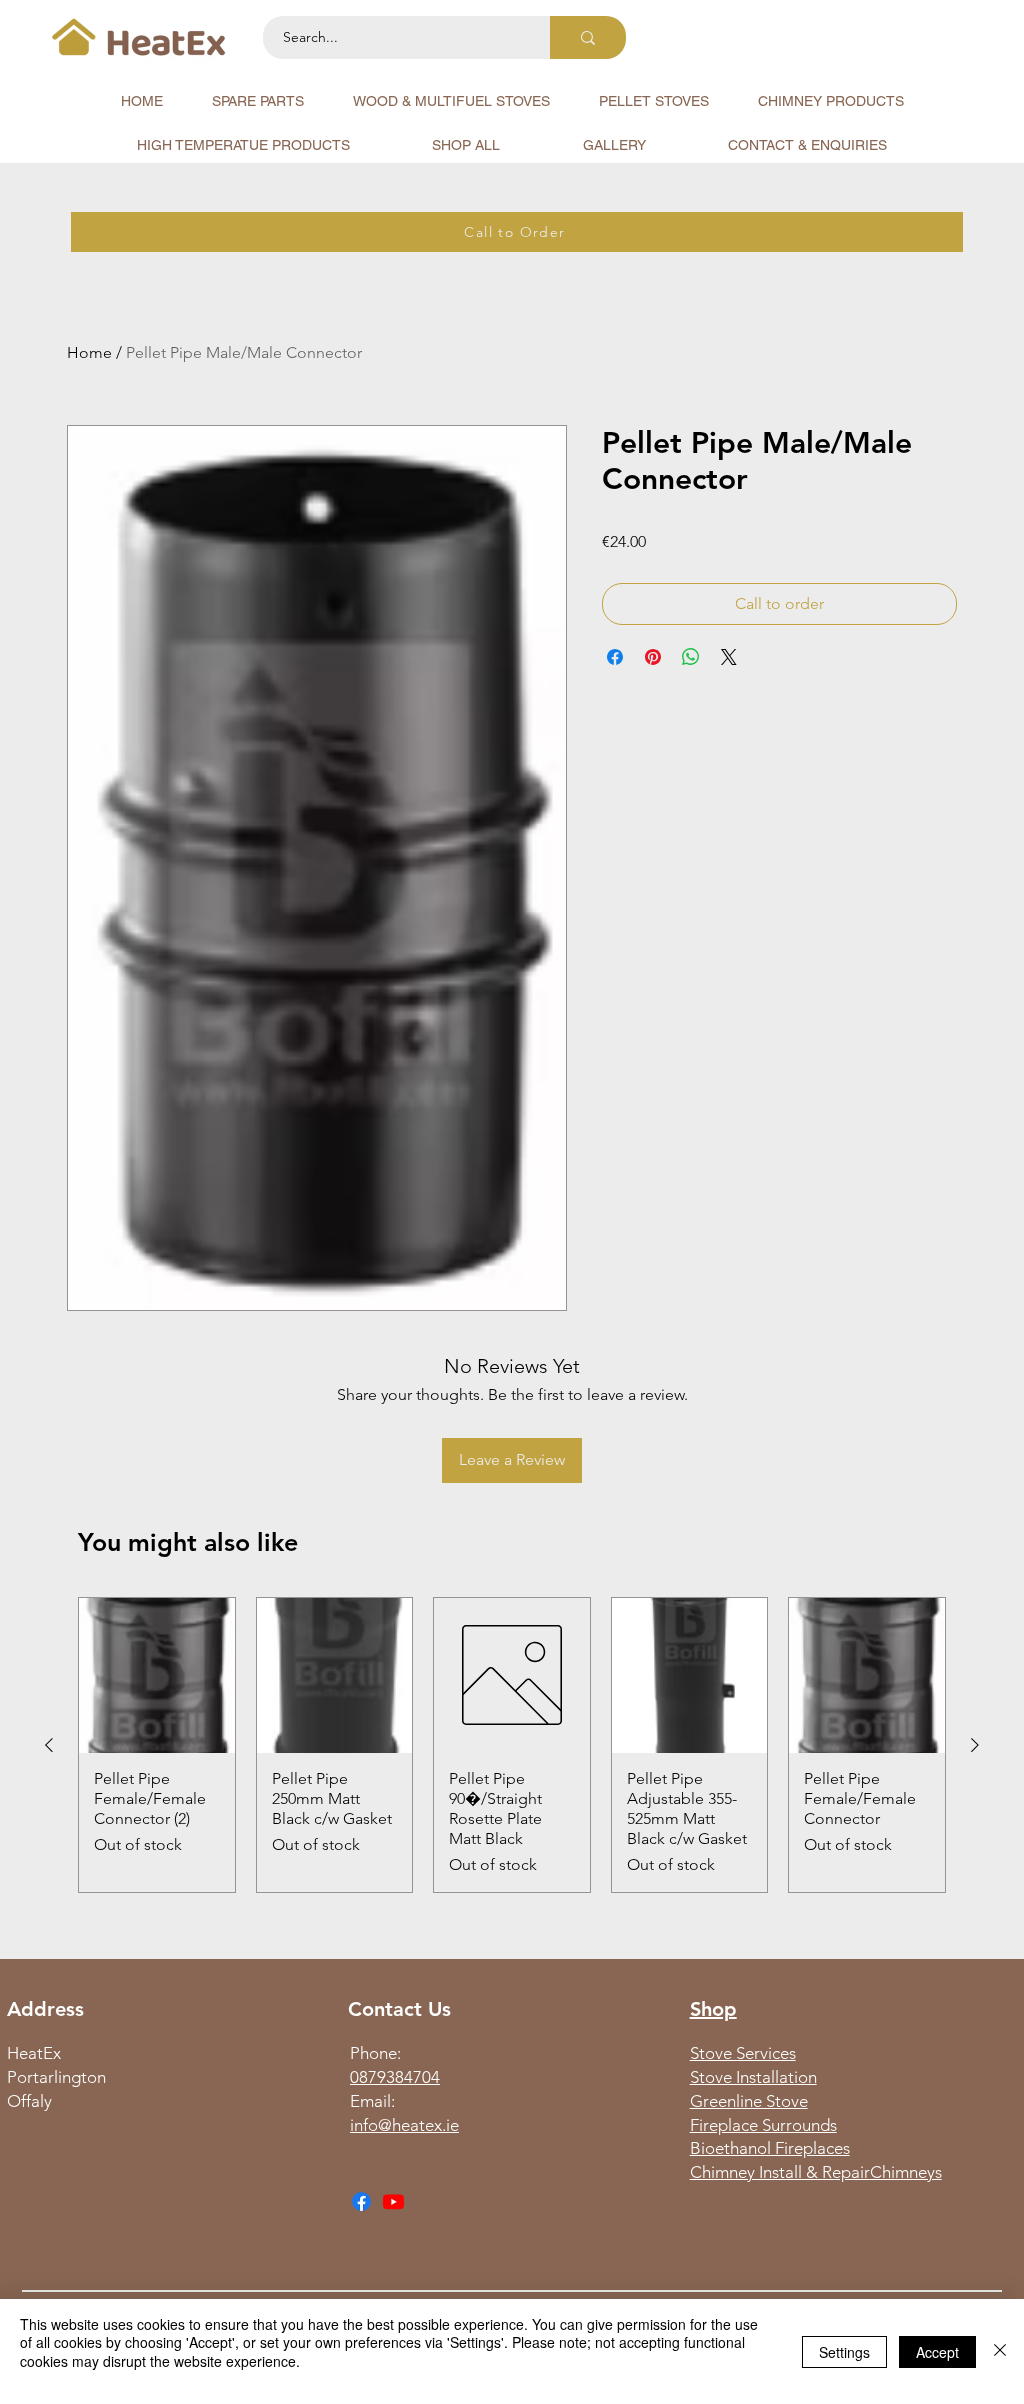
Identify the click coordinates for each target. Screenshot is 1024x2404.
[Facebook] (361, 2201)
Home (89, 352)
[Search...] (588, 37)
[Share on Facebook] (615, 657)
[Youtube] (393, 2201)
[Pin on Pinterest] (653, 657)
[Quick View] (157, 1676)
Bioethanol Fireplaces (770, 2148)
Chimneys (906, 2172)
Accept (937, 2352)
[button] (257, 101)
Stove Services (743, 2053)
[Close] (1000, 2351)
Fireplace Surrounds (763, 2125)
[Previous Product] (49, 1745)
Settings (844, 2352)
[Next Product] (975, 1745)
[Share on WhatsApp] (691, 657)
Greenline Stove (749, 2101)
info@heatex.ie (404, 2125)
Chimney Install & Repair (780, 2172)
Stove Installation (753, 2077)
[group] (512, 1745)
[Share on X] (729, 657)
